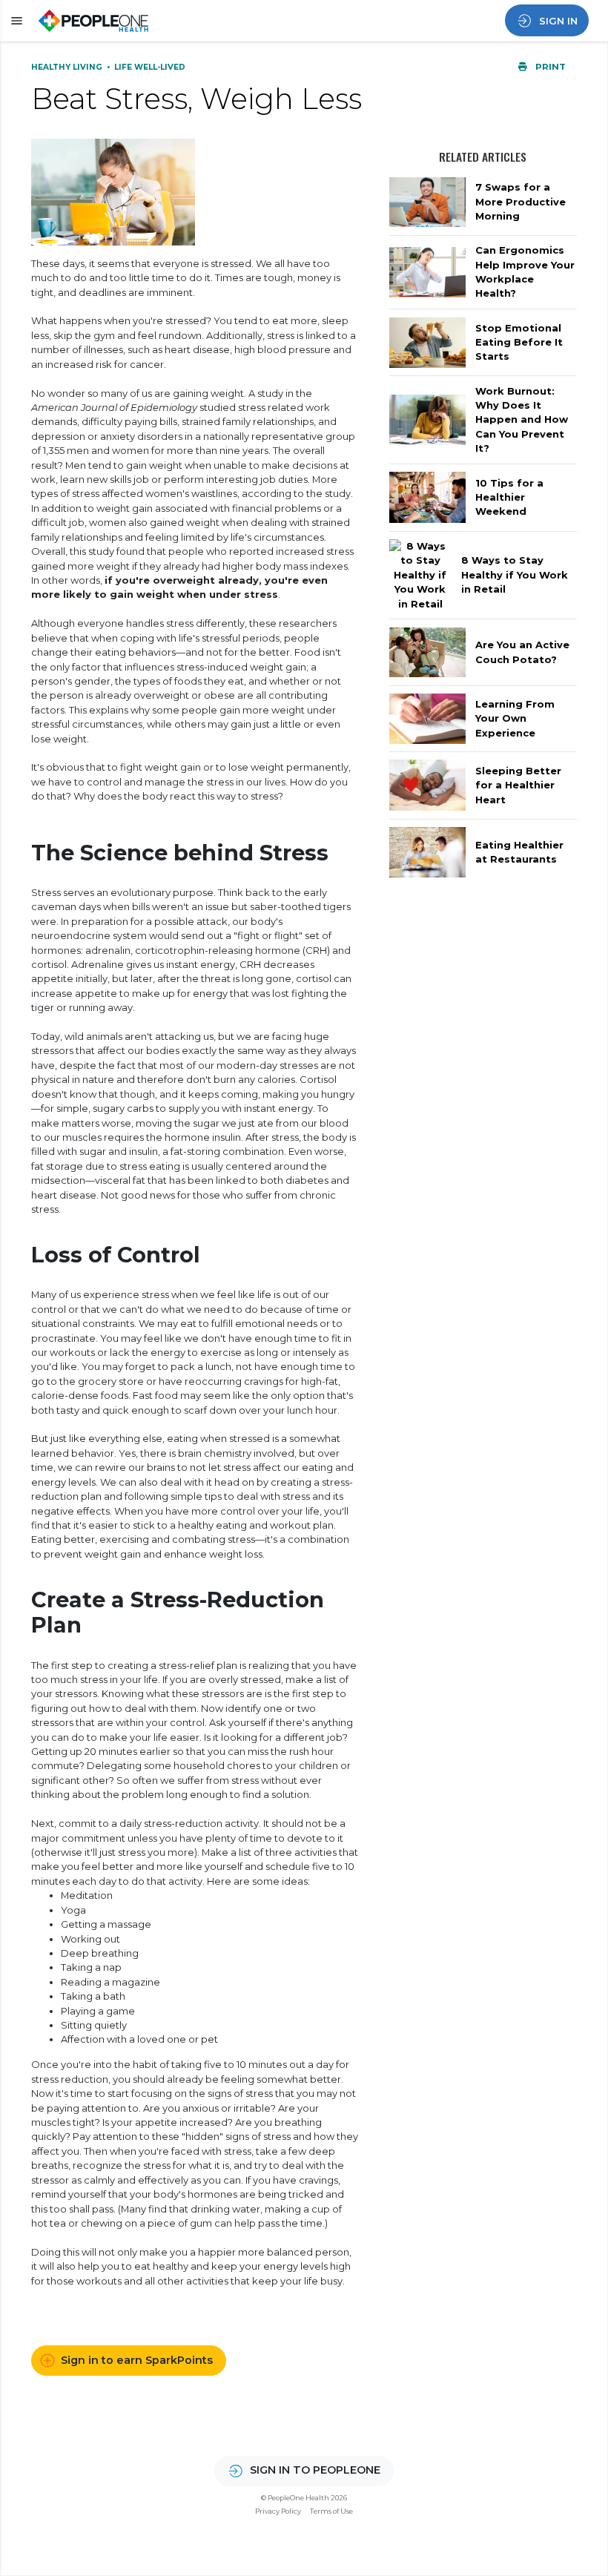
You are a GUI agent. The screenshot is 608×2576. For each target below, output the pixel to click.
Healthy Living (68, 67)
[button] (14, 21)
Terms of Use (331, 2511)
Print (549, 67)
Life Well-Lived (150, 67)
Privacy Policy (278, 2511)
